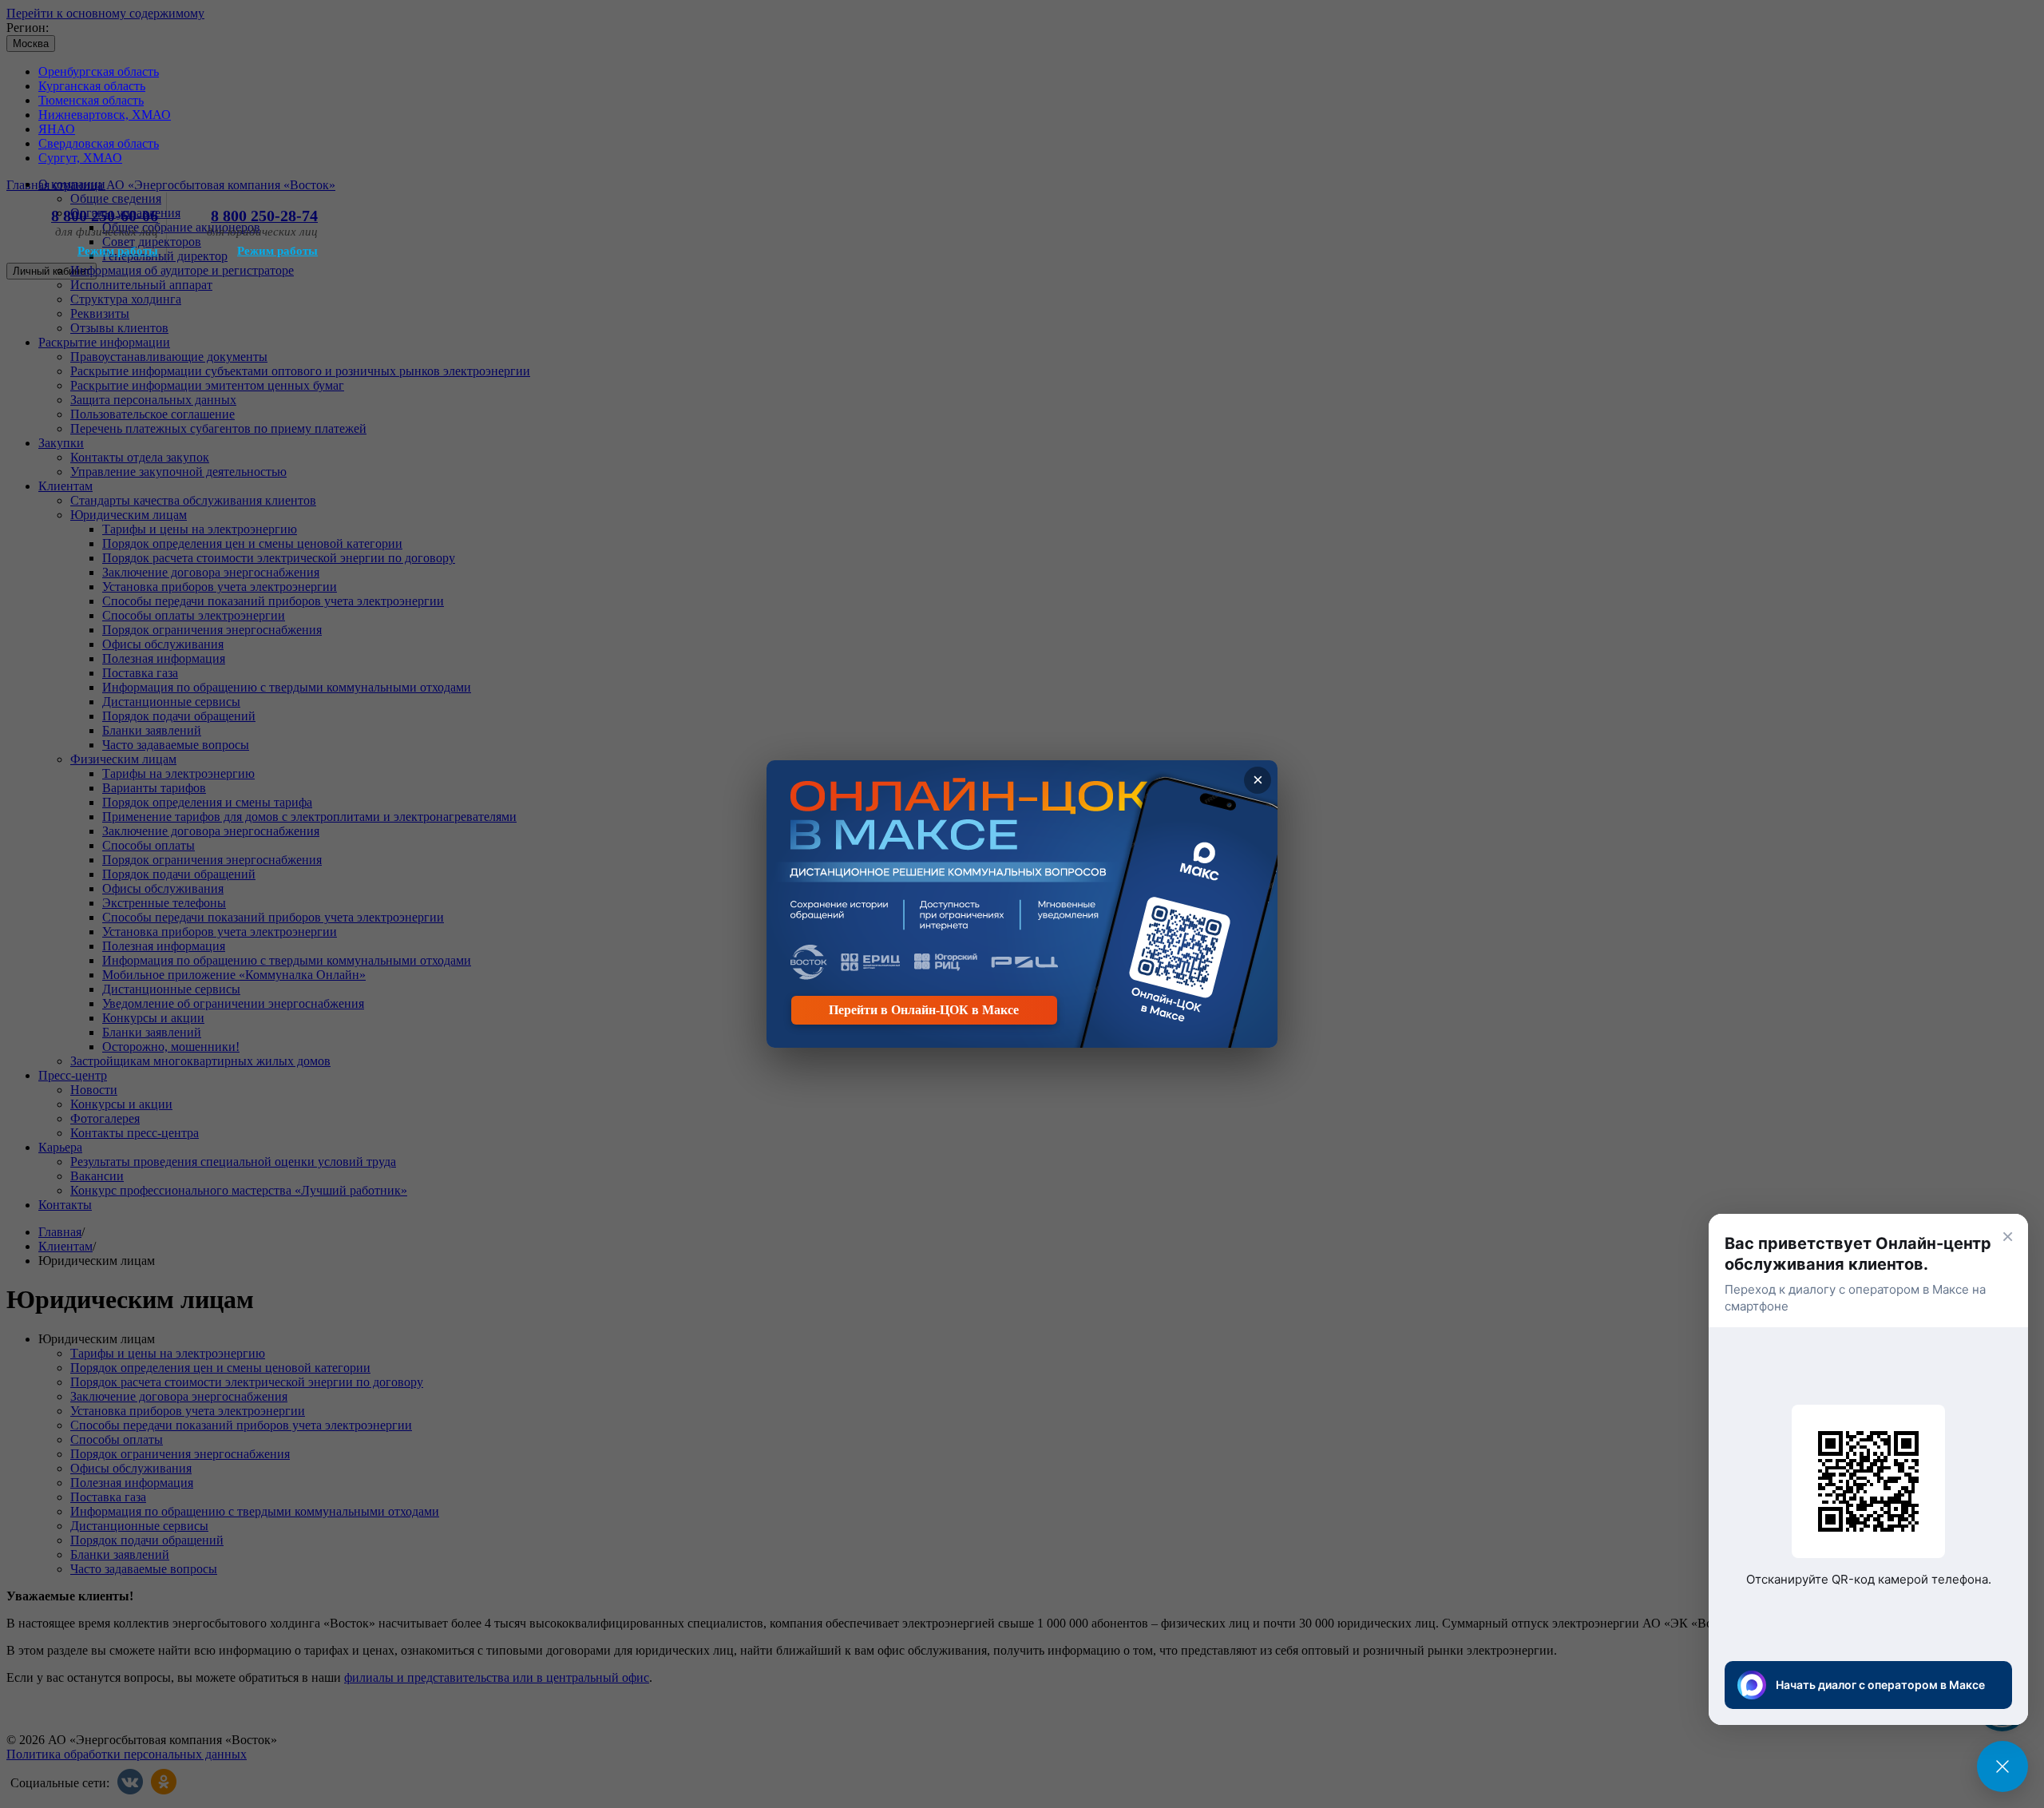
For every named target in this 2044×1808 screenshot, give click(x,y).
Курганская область (92, 86)
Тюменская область (91, 100)
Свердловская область (99, 143)
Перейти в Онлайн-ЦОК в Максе (924, 1010)
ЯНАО (57, 129)
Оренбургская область (99, 71)
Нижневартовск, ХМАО (105, 115)
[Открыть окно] (2002, 1766)
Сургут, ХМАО (80, 158)
